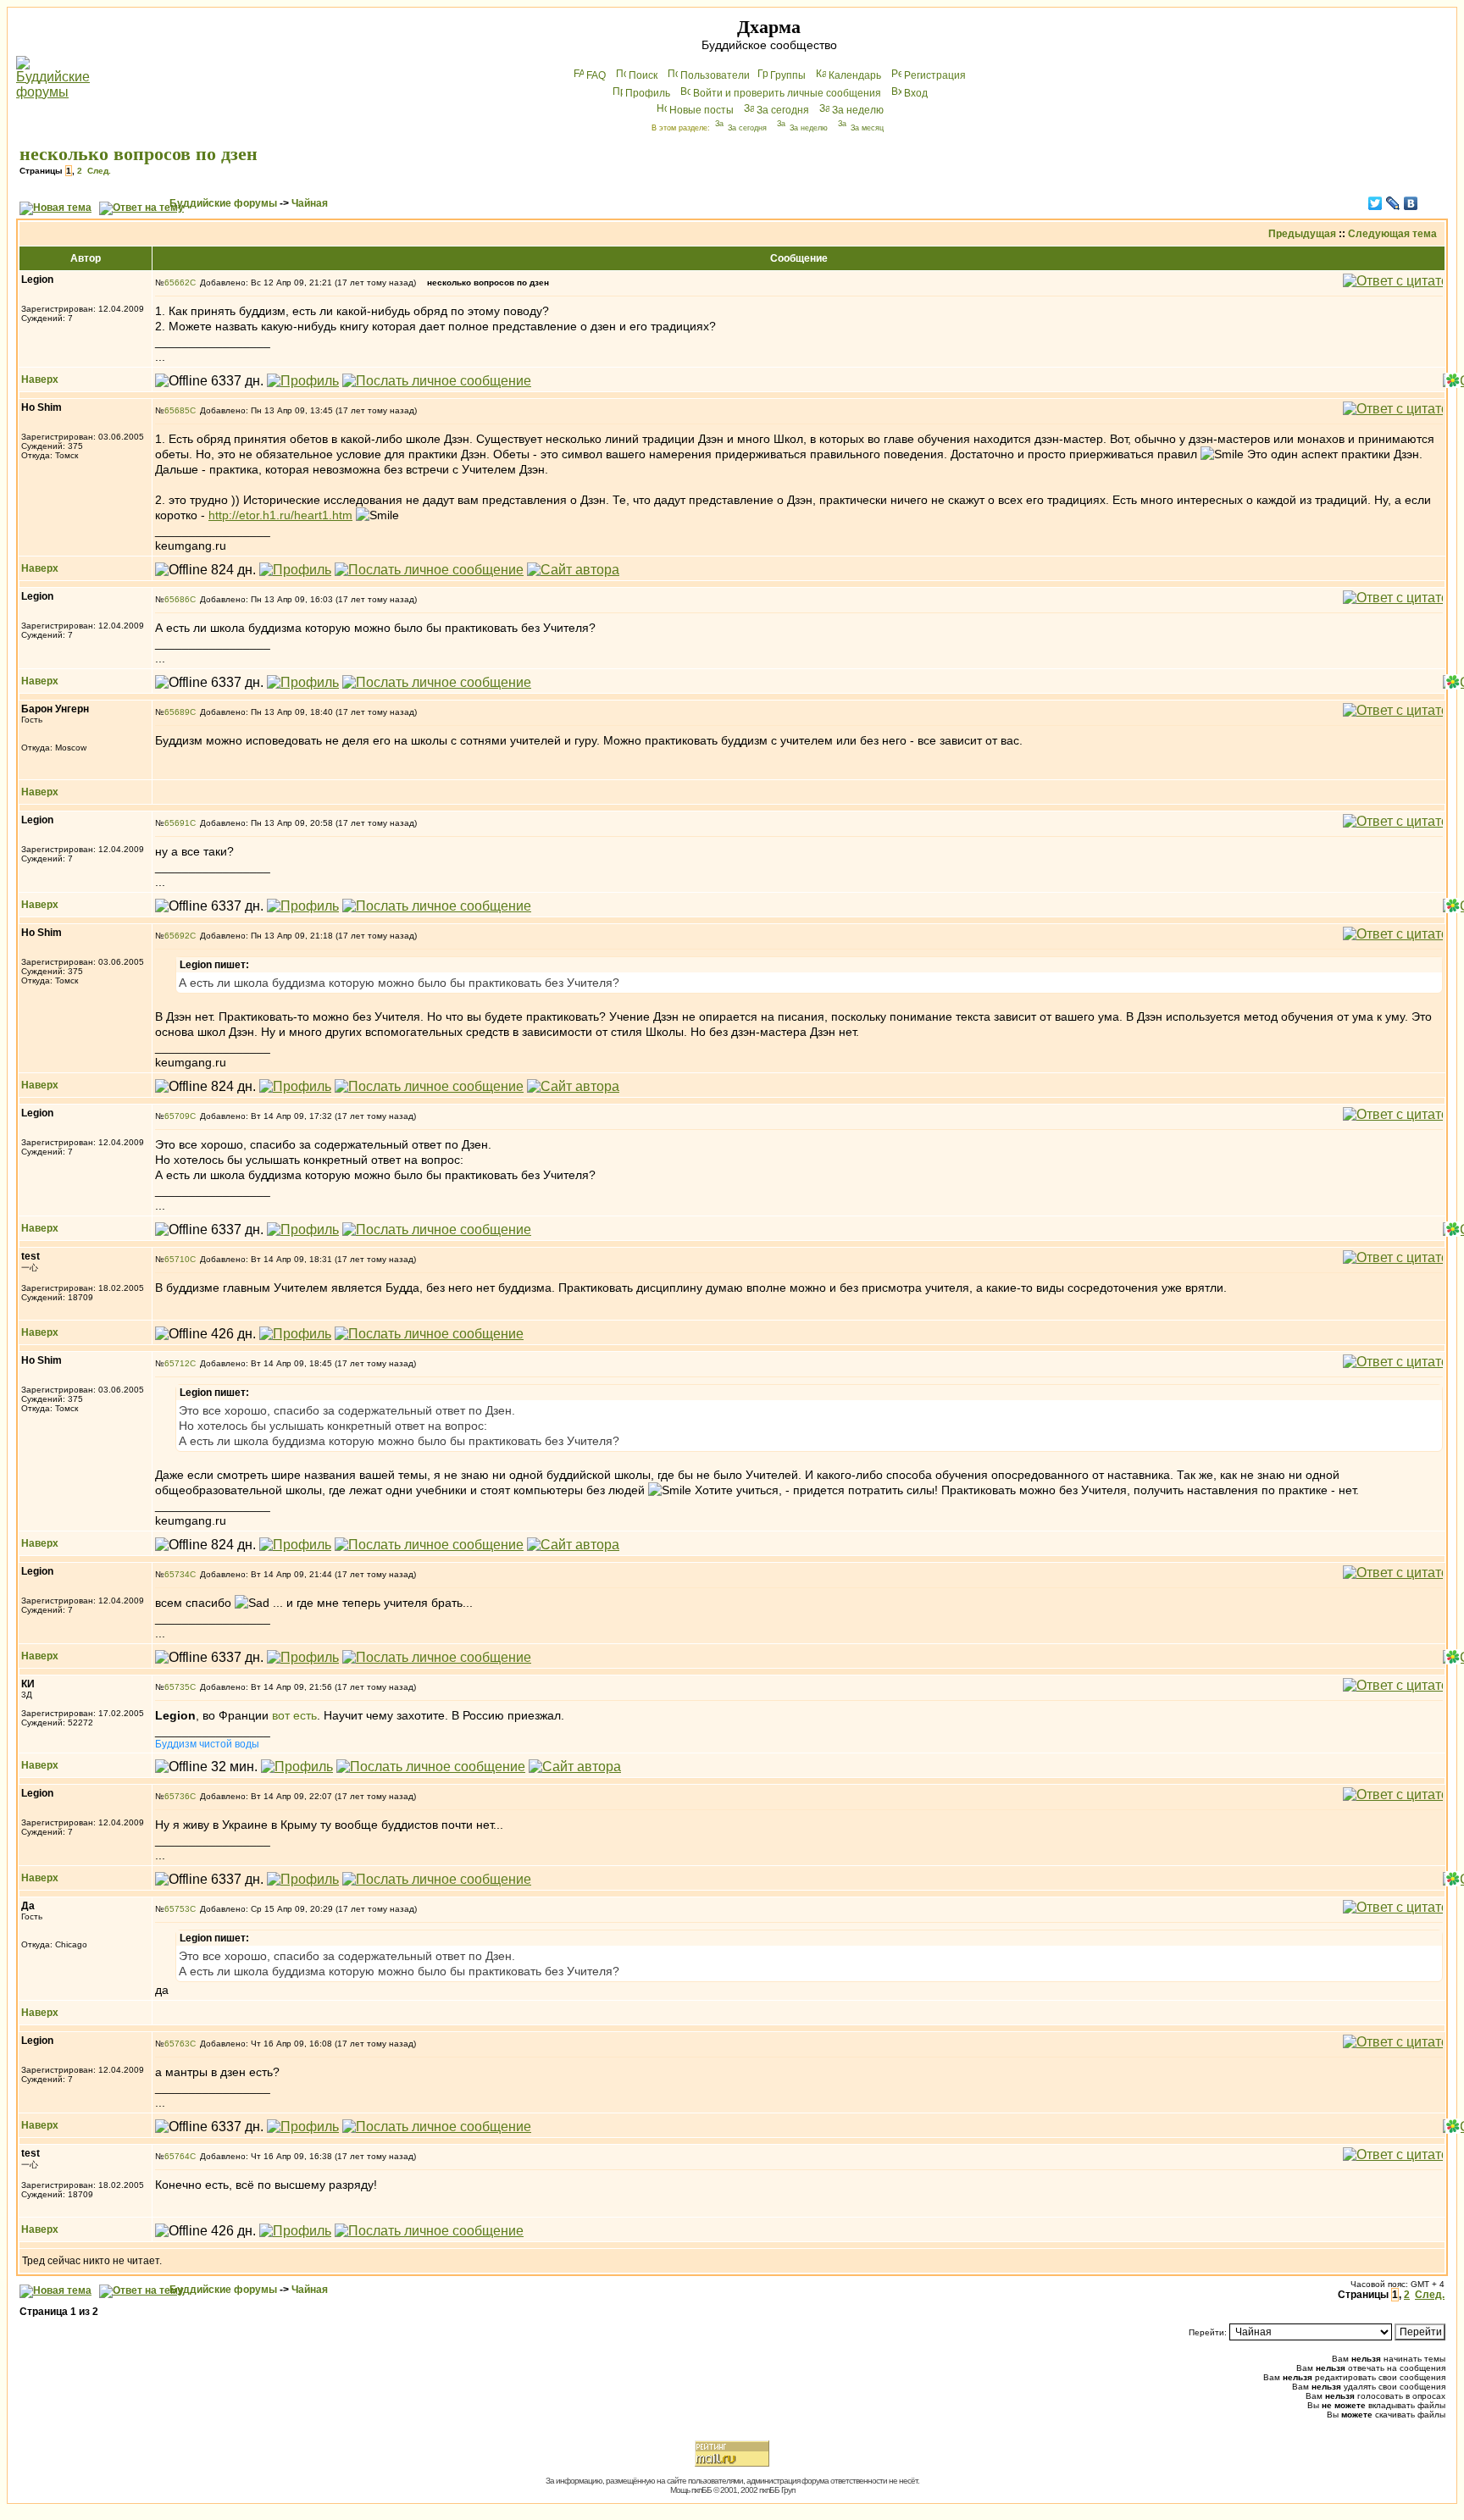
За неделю (858, 110)
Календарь (855, 75)
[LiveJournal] (1393, 203)
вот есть (294, 1715)
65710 (177, 1259)
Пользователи (715, 75)
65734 (177, 1574)
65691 (177, 823)
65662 (177, 282)
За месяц (867, 128)
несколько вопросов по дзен (139, 154)
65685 (177, 410)
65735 (177, 1687)
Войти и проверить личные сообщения (787, 93)
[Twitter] (1375, 203)
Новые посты (701, 110)
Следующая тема (1392, 234)
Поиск (643, 75)
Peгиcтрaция (935, 75)
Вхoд (916, 93)
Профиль (648, 93)
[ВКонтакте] (1411, 203)
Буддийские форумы (223, 203)
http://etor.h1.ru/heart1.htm (280, 515)
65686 (177, 599)
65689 (177, 712)
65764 (177, 2156)
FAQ (596, 75)
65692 (177, 936)
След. (99, 171)
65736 (177, 1796)
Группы (788, 75)
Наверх (40, 379)
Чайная (310, 203)
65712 (177, 1363)
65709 (177, 1116)
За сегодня (783, 110)
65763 (177, 2044)
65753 (177, 1909)
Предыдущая (1302, 234)
